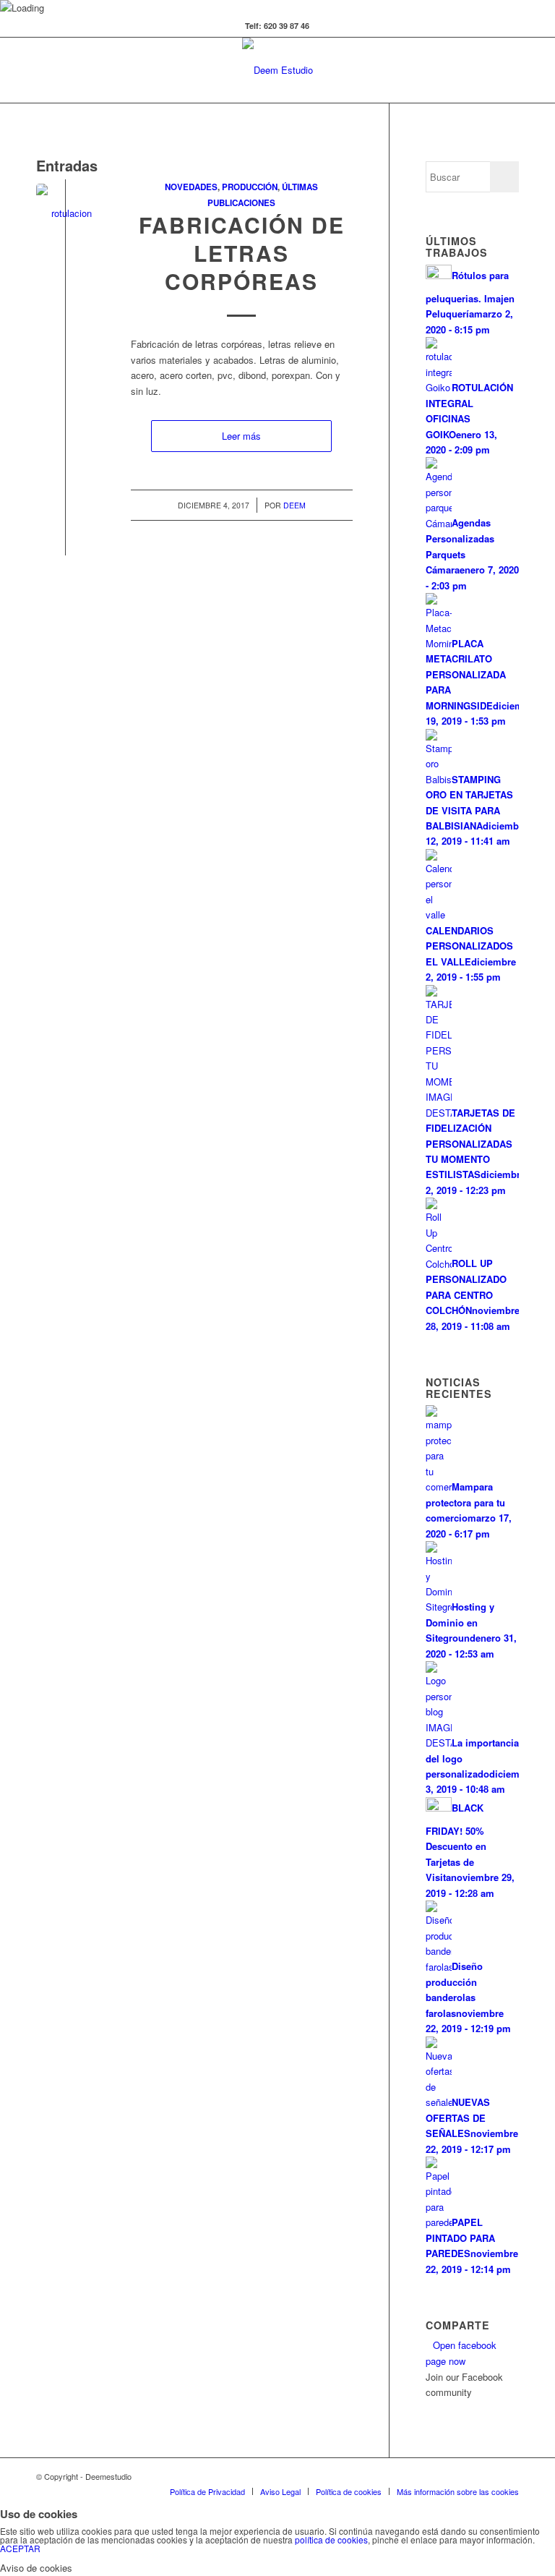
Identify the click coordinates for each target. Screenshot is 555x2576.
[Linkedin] (443, 2476)
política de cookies (331, 2539)
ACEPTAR (20, 2548)
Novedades (191, 187)
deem (294, 505)
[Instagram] (486, 2476)
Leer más (241, 436)
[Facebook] (421, 2476)
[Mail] (508, 2476)
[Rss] (465, 2476)
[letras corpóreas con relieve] (65, 213)
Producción (250, 187)
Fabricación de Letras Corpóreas (242, 253)
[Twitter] (400, 2476)
